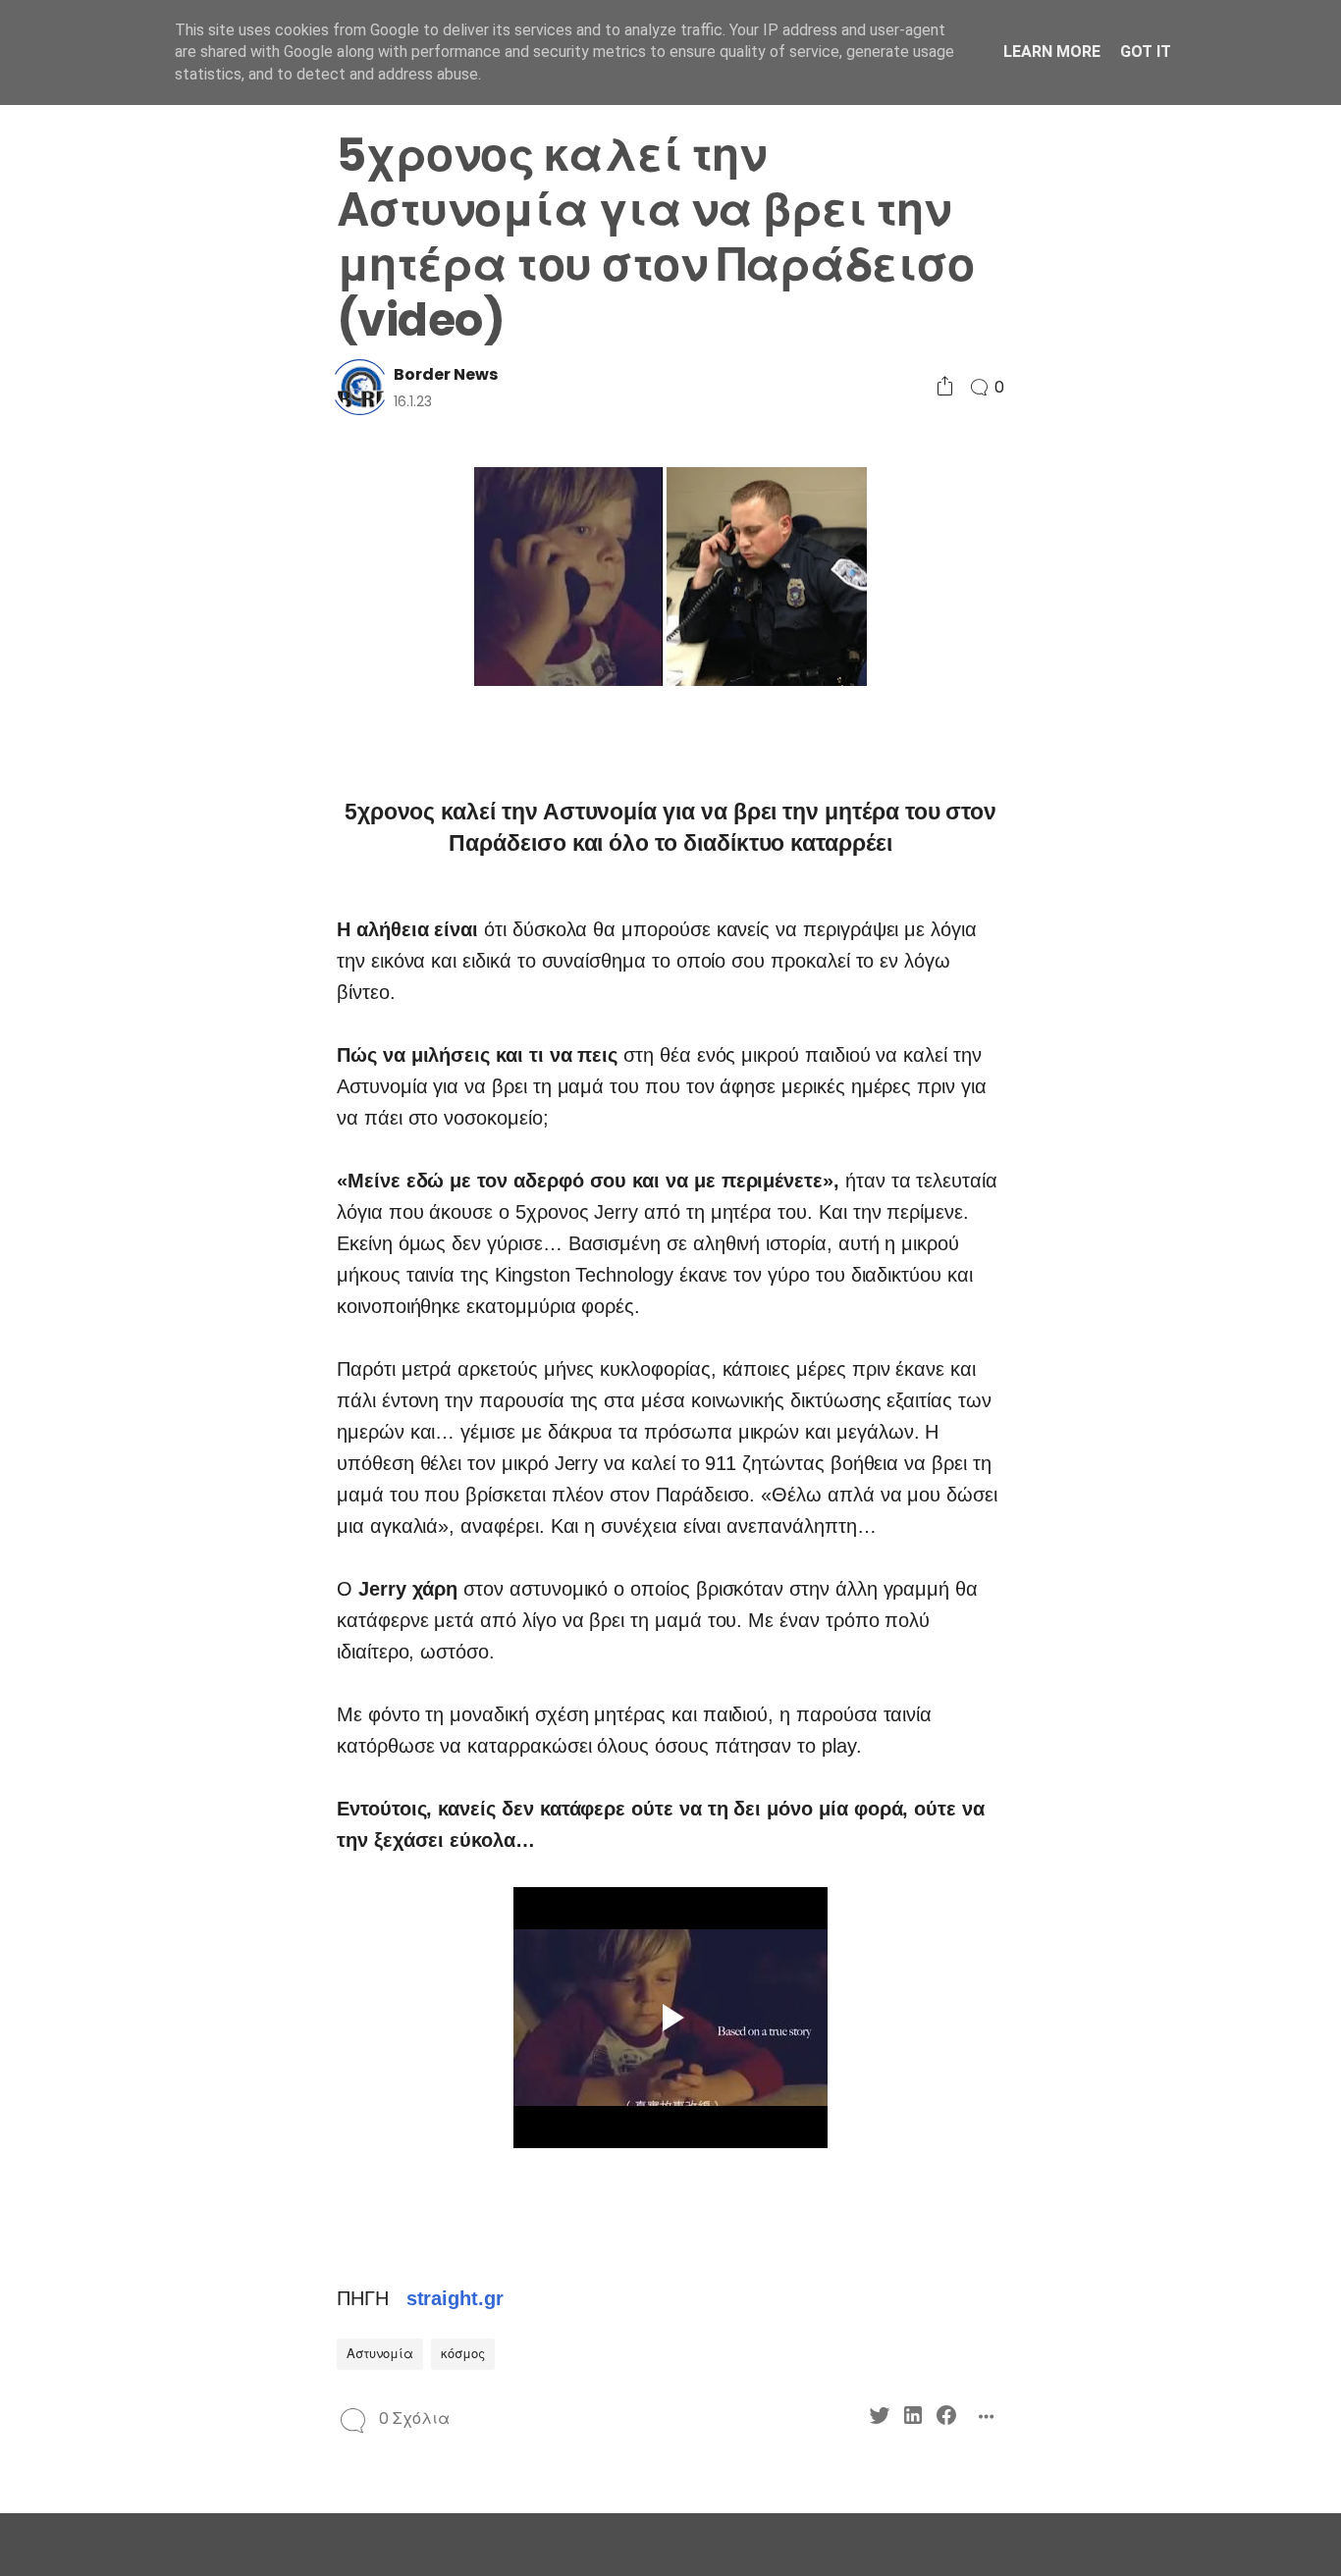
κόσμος (463, 2354)
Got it (1146, 52)
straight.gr (455, 2298)
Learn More (1052, 52)
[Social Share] (945, 387)
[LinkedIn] (133, 997)
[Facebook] (166, 997)
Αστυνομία (380, 2354)
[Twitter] (100, 997)
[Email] (166, 1032)
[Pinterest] (100, 1032)
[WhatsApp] (133, 1032)
